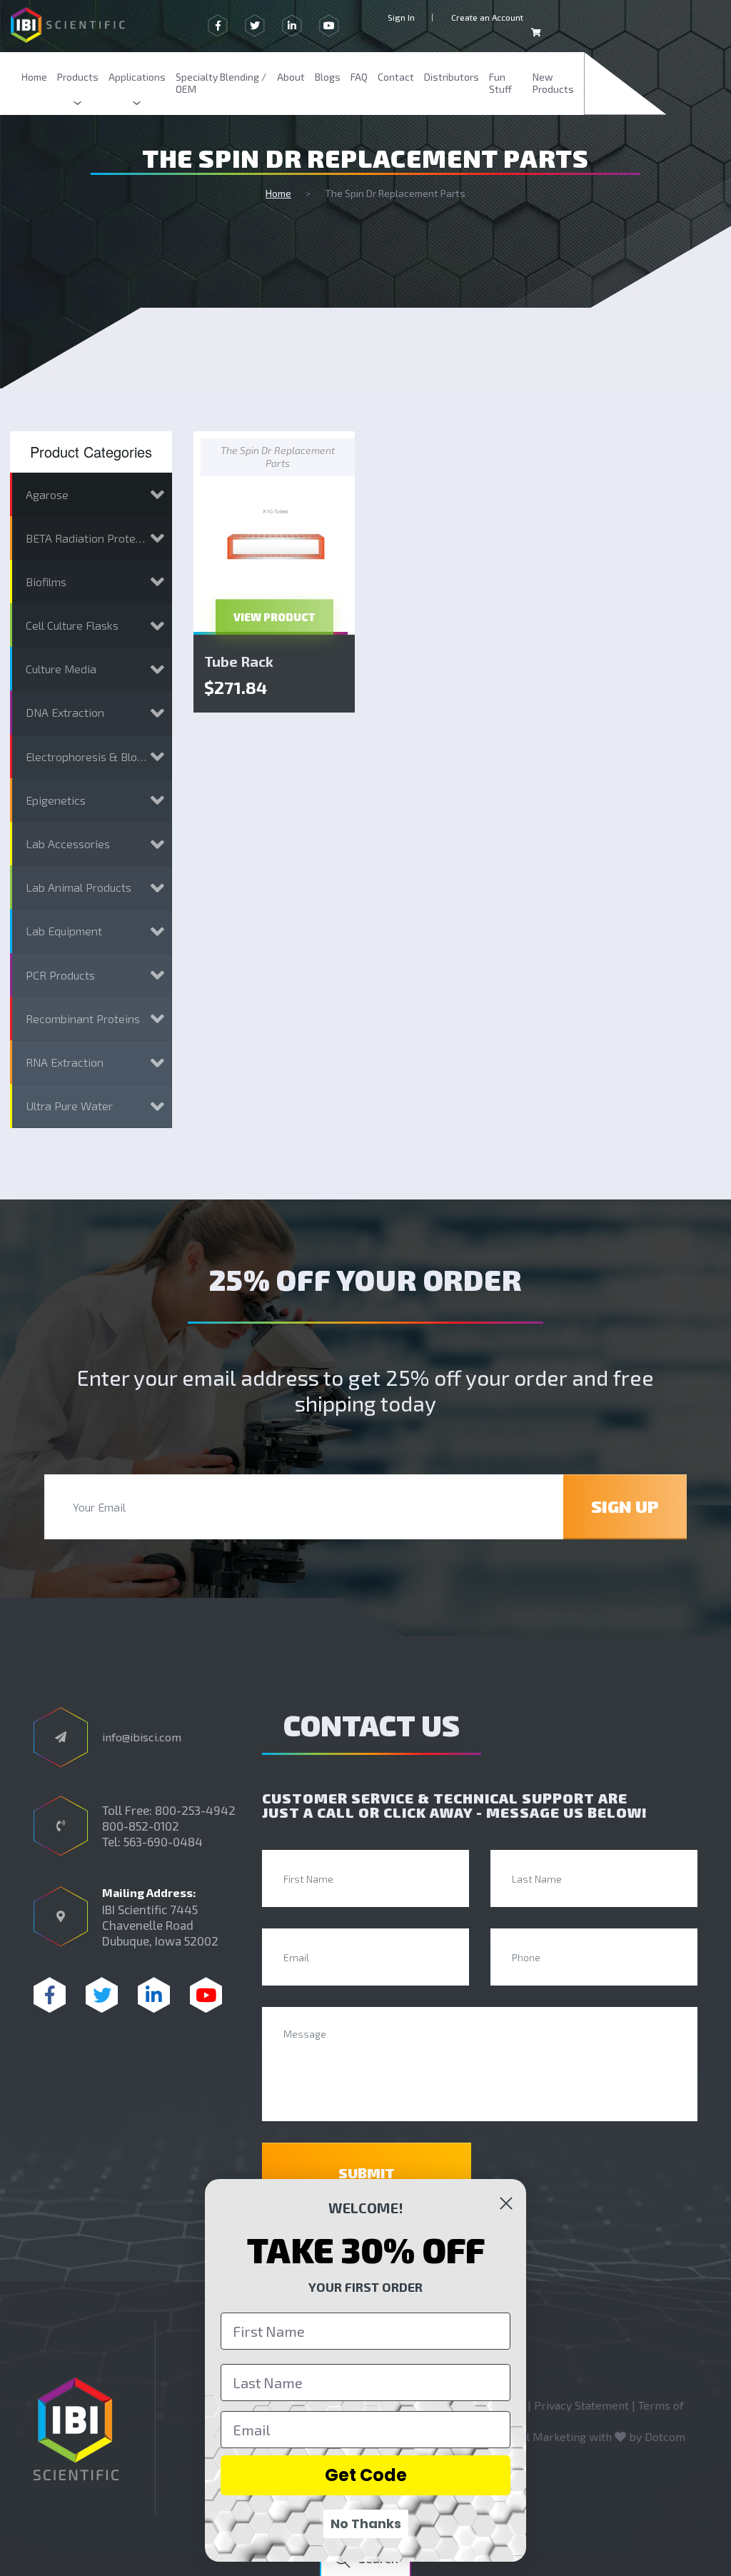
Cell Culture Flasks (72, 625)
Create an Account (487, 17)
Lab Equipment (64, 931)
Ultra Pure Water (69, 1106)
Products (78, 77)
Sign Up (625, 1506)
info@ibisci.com (142, 1737)
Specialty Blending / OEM (221, 83)
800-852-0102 (141, 1826)
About (291, 77)
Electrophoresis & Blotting (94, 756)
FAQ (359, 77)
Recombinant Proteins (83, 1018)
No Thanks (366, 2524)
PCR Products (60, 975)
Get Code (366, 2475)
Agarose (47, 494)
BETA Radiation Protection (94, 538)
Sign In (401, 17)
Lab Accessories (68, 844)
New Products (553, 83)
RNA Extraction (65, 1062)
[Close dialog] (506, 2203)
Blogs (328, 77)
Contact (396, 77)
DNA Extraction (65, 712)
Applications (137, 77)
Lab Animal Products (79, 887)
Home (34, 77)
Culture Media (61, 669)
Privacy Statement (581, 2405)
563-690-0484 (163, 1841)
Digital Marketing (541, 2436)
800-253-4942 (195, 1810)
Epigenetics (56, 800)
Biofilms (46, 582)
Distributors (452, 77)
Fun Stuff (500, 83)
